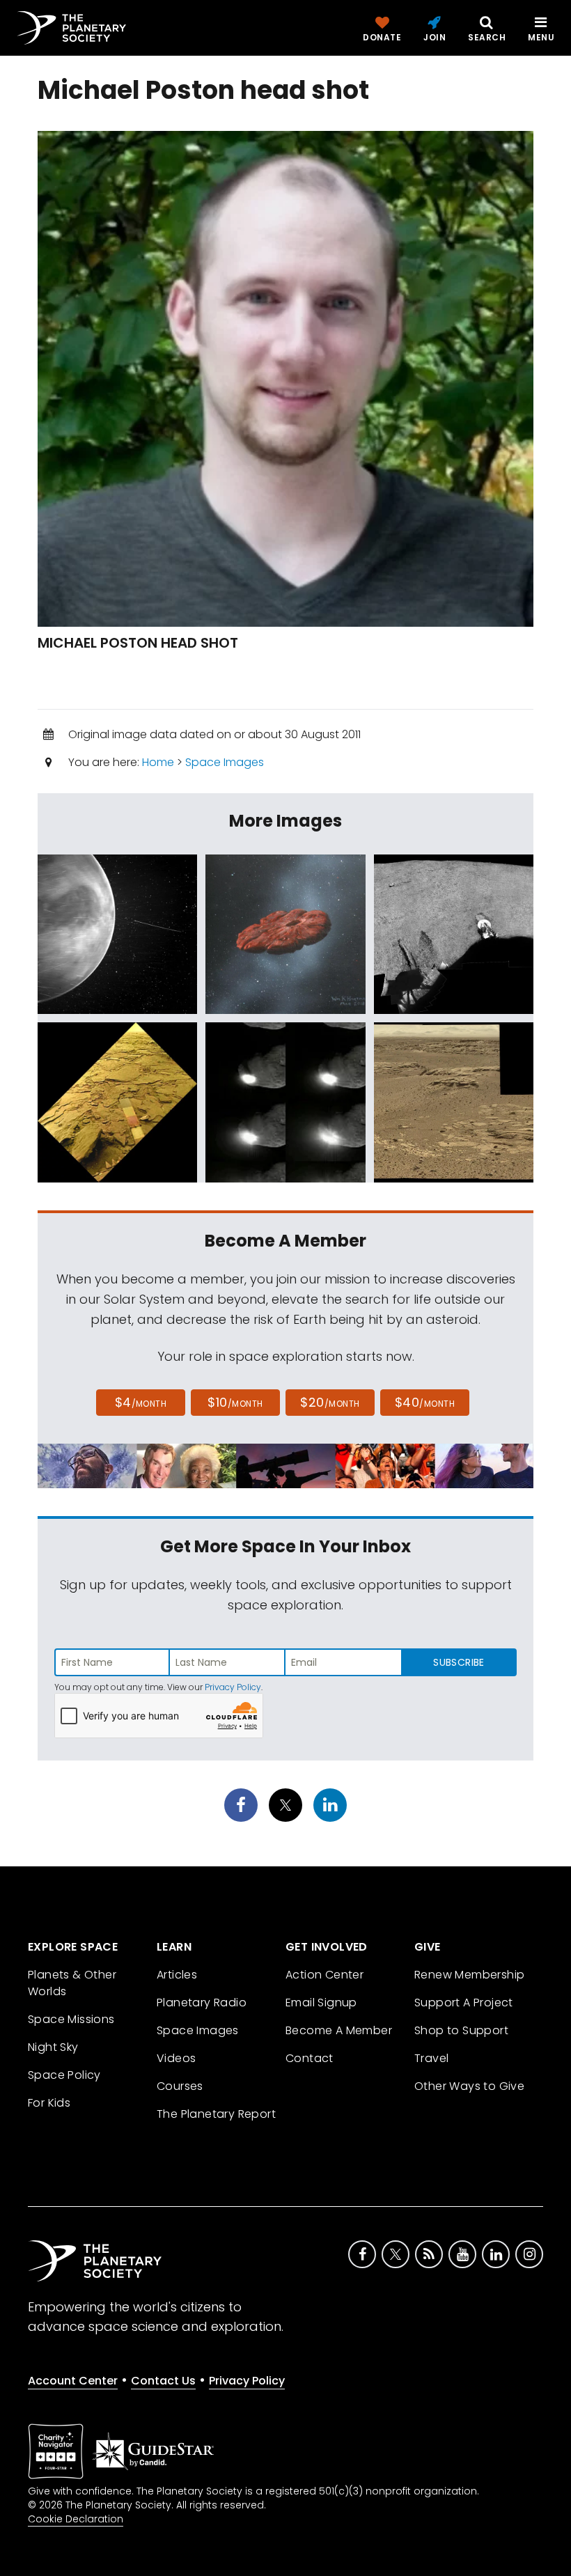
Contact (310, 2058)
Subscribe (459, 1662)
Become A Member (339, 2030)
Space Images (225, 762)
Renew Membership (469, 1975)
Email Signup (321, 2003)
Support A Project (464, 2003)
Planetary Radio (202, 2003)
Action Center (324, 1975)
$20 (330, 1402)
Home (158, 762)
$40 (425, 1402)
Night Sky (53, 2047)
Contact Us (163, 2381)
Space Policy (64, 2075)
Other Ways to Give (469, 2086)
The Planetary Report (216, 2114)
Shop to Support (461, 2030)
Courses (180, 2086)
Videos (176, 2058)
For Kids (49, 2103)
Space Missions (71, 2019)
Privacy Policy (233, 1687)
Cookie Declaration (76, 2519)
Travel (431, 2058)
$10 (235, 1402)
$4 (141, 1402)
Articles (177, 1975)
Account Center (73, 2381)
